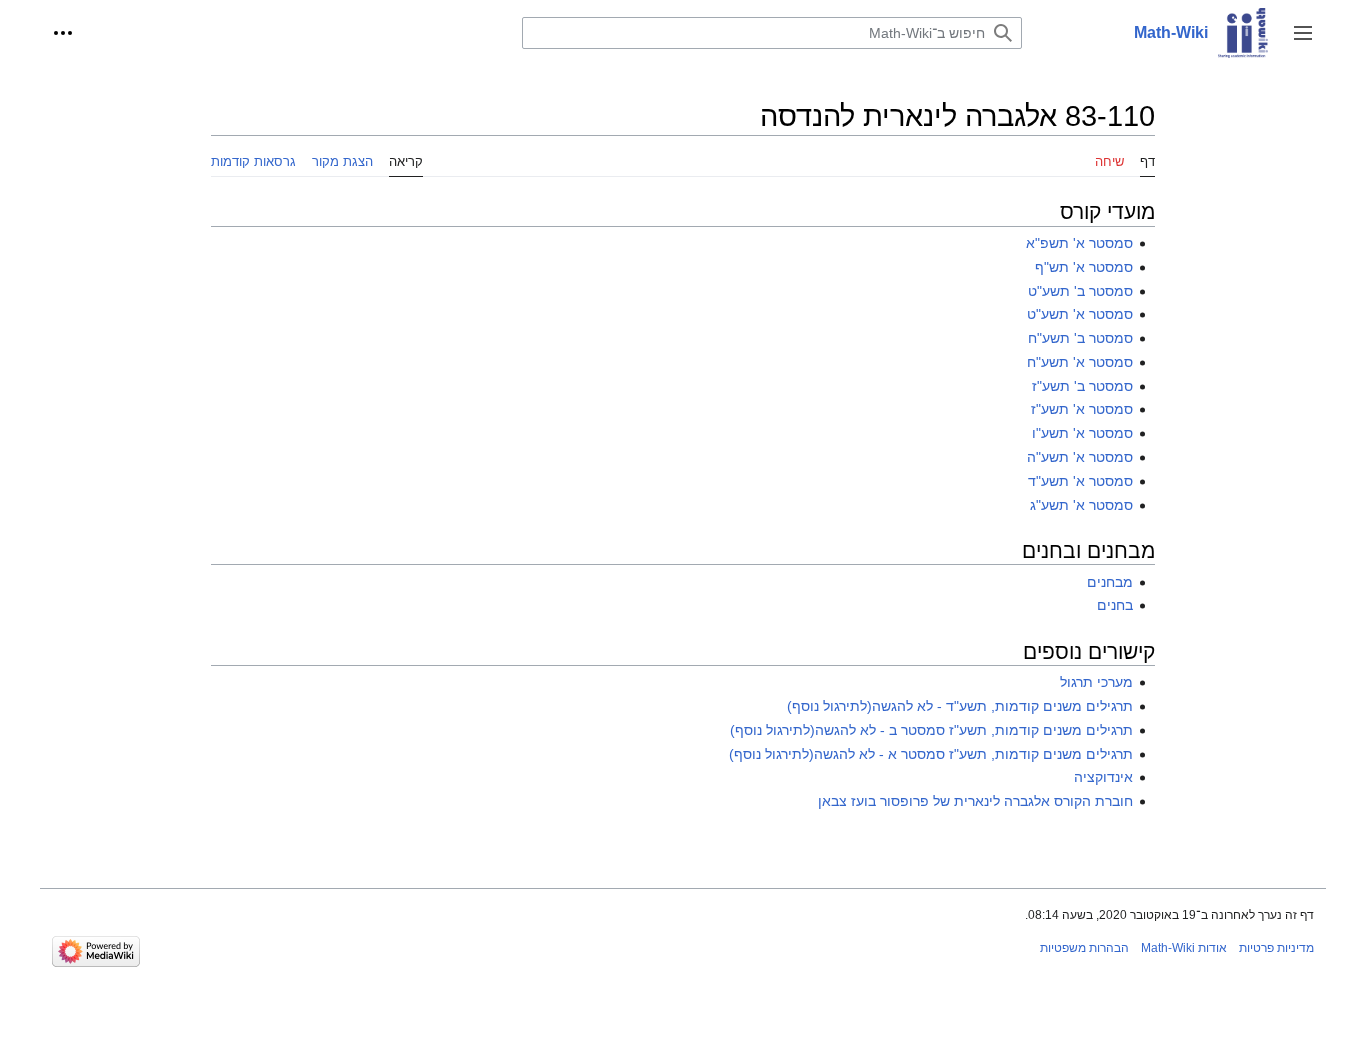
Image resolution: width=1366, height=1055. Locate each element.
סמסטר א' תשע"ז (1082, 409)
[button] (1303, 33)
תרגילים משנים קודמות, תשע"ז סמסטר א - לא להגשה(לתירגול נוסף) (931, 754)
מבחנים (1110, 582)
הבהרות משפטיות (1084, 948)
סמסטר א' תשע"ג (1081, 505)
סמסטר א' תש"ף (1084, 267)
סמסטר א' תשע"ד (1080, 481)
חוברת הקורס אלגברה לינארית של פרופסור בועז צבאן (975, 801)
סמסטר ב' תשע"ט (1080, 291)
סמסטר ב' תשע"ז (1082, 386)
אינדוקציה (1103, 777)
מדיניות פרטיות (1276, 948)
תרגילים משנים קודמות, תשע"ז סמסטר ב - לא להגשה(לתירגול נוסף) (931, 730)
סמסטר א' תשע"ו (1082, 433)
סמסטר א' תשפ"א (1079, 243)
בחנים (1115, 605)
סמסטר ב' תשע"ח (1080, 338)
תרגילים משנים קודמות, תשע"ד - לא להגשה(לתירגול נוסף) (960, 706)
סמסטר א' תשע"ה (1080, 457)
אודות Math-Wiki (1184, 948)
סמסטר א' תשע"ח (1080, 362)
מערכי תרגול (1096, 682)
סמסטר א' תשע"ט (1080, 314)
